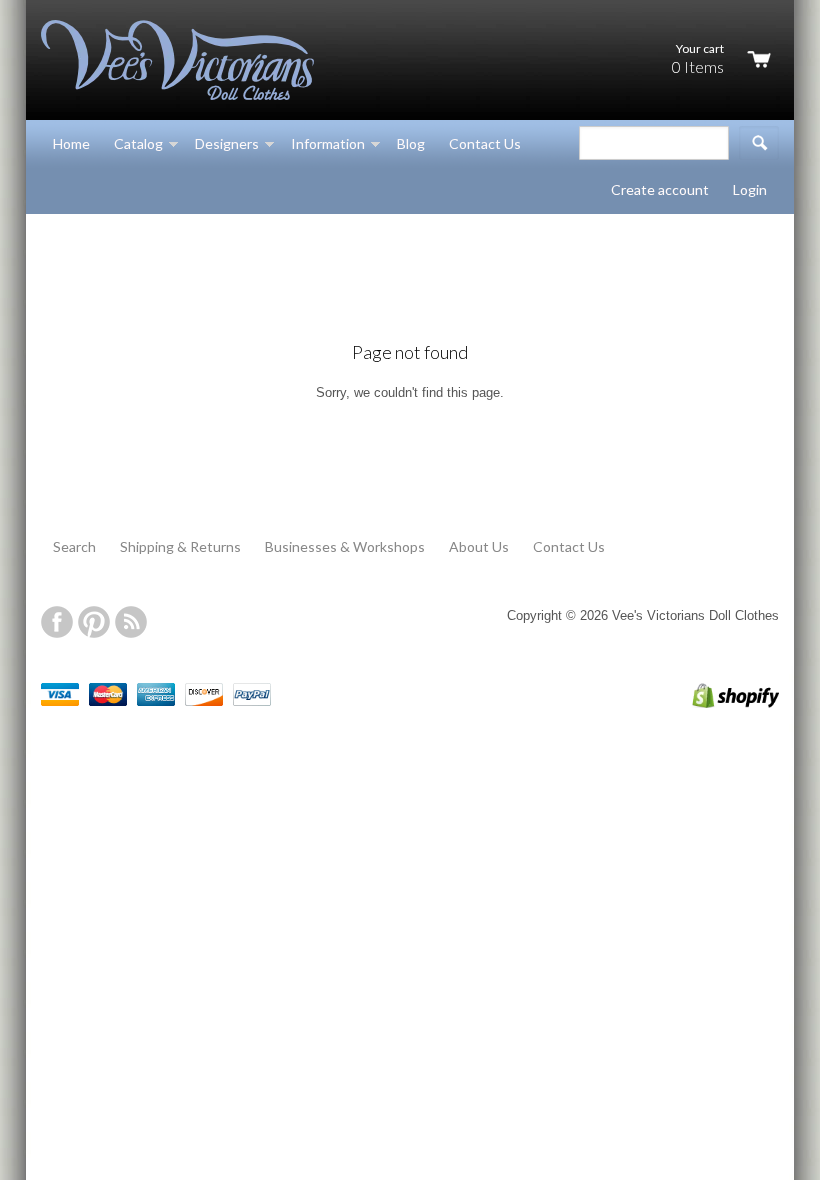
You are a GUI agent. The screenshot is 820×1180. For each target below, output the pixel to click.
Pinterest (94, 622)
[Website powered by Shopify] (715, 703)
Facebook (57, 622)
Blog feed (131, 622)
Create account (660, 189)
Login (750, 189)
